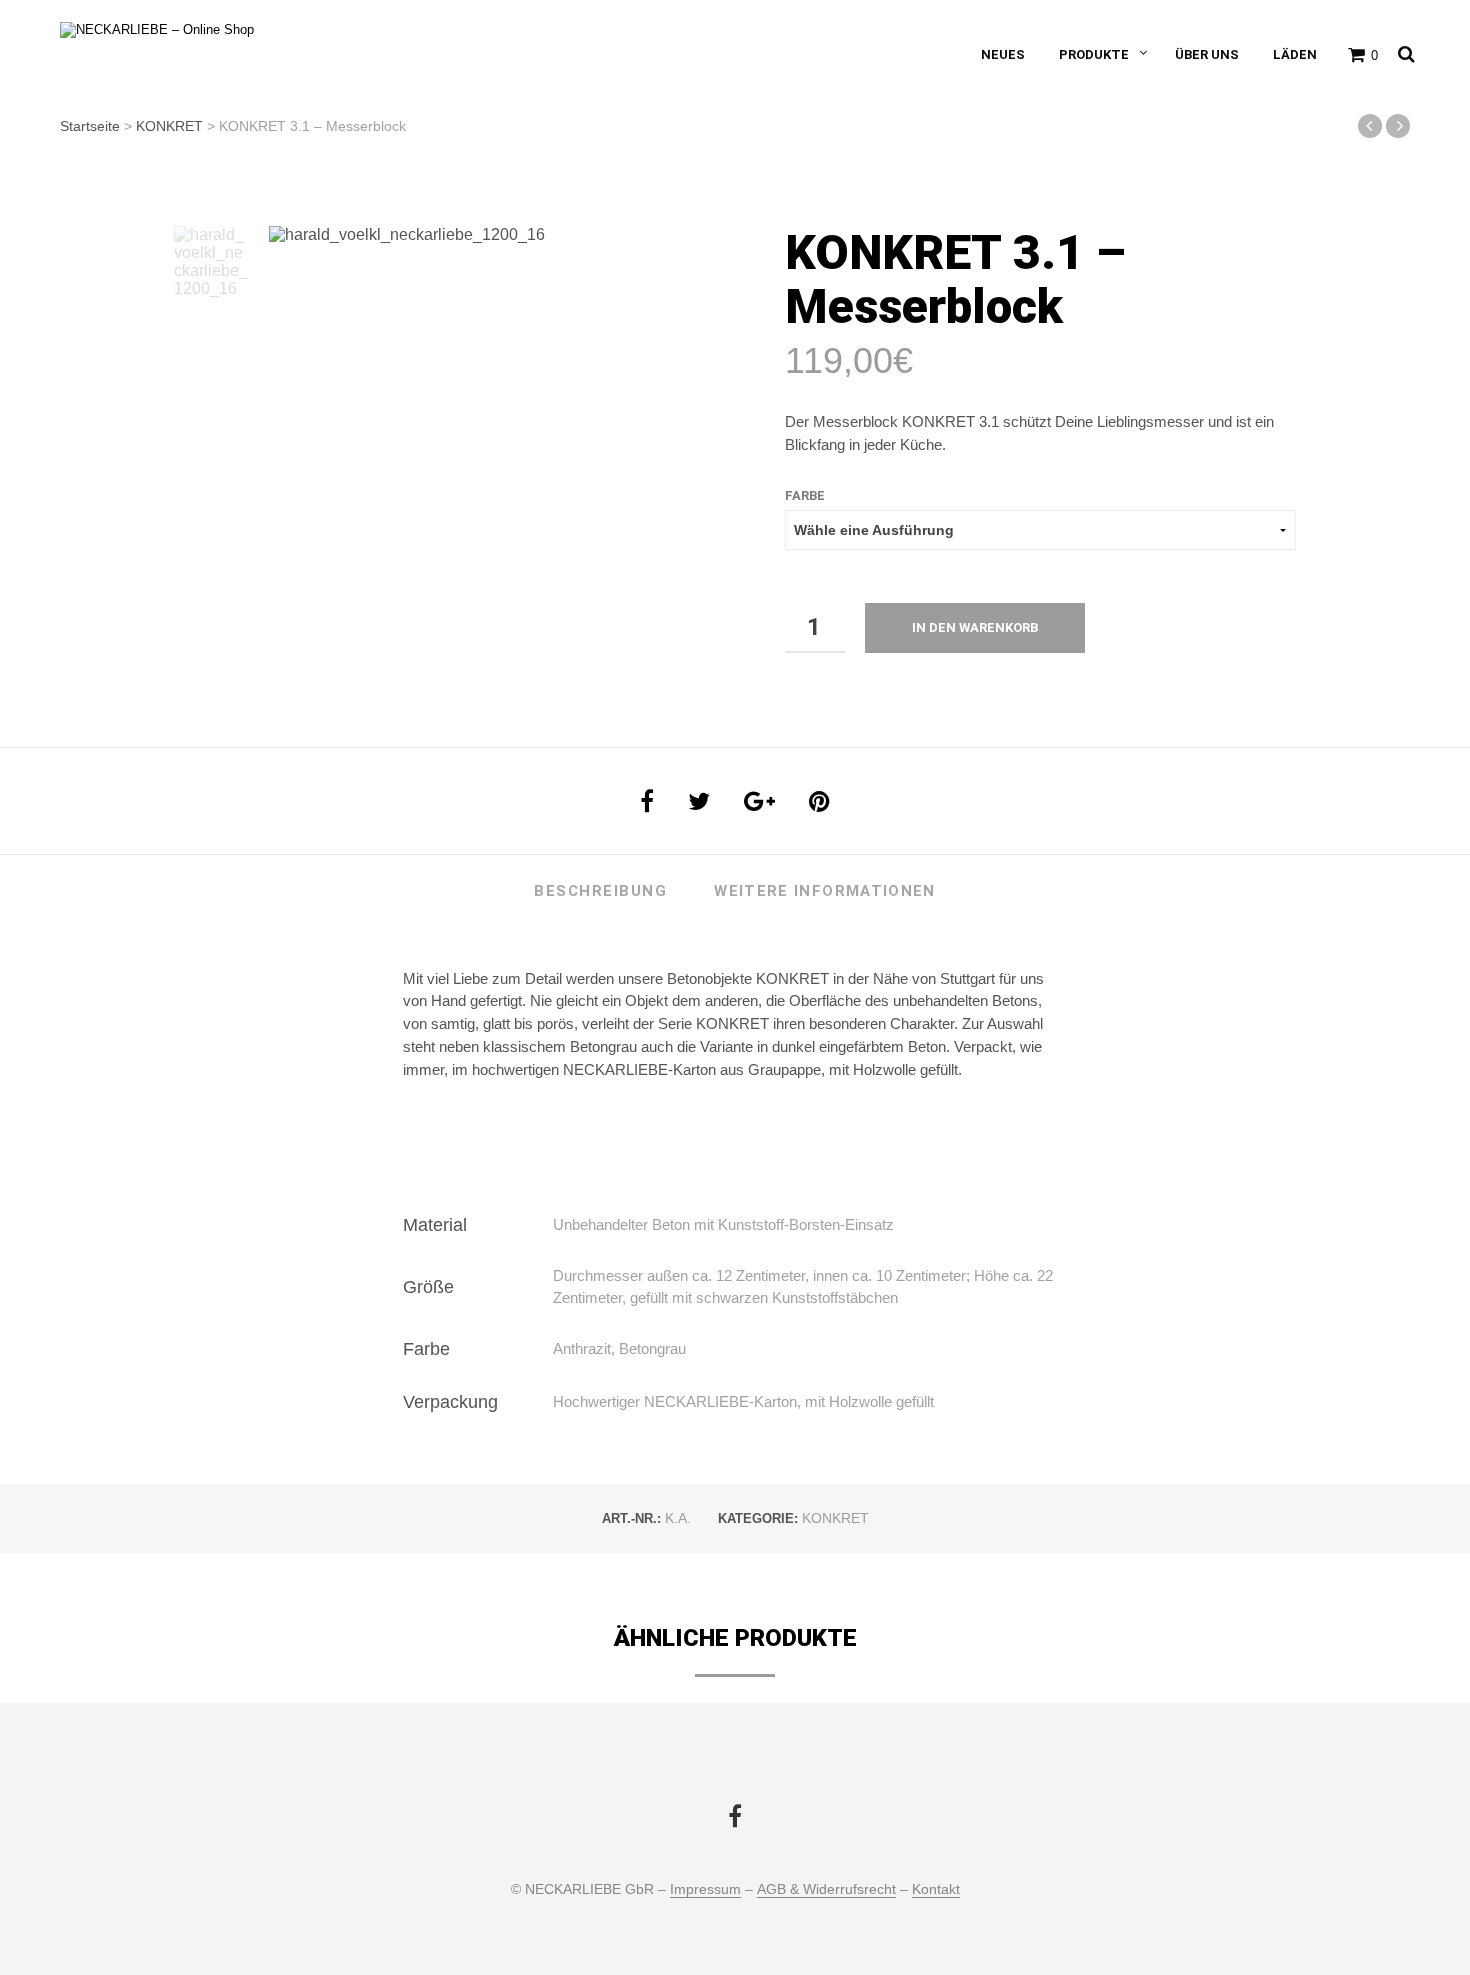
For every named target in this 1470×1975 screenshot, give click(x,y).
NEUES (1003, 54)
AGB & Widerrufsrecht (826, 1889)
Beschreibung (600, 891)
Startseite (90, 126)
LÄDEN (1295, 54)
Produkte (1094, 54)
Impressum (705, 1889)
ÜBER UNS (1207, 54)
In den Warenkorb (975, 627)
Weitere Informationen (824, 891)
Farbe (805, 495)
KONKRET (169, 126)
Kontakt (936, 1889)
